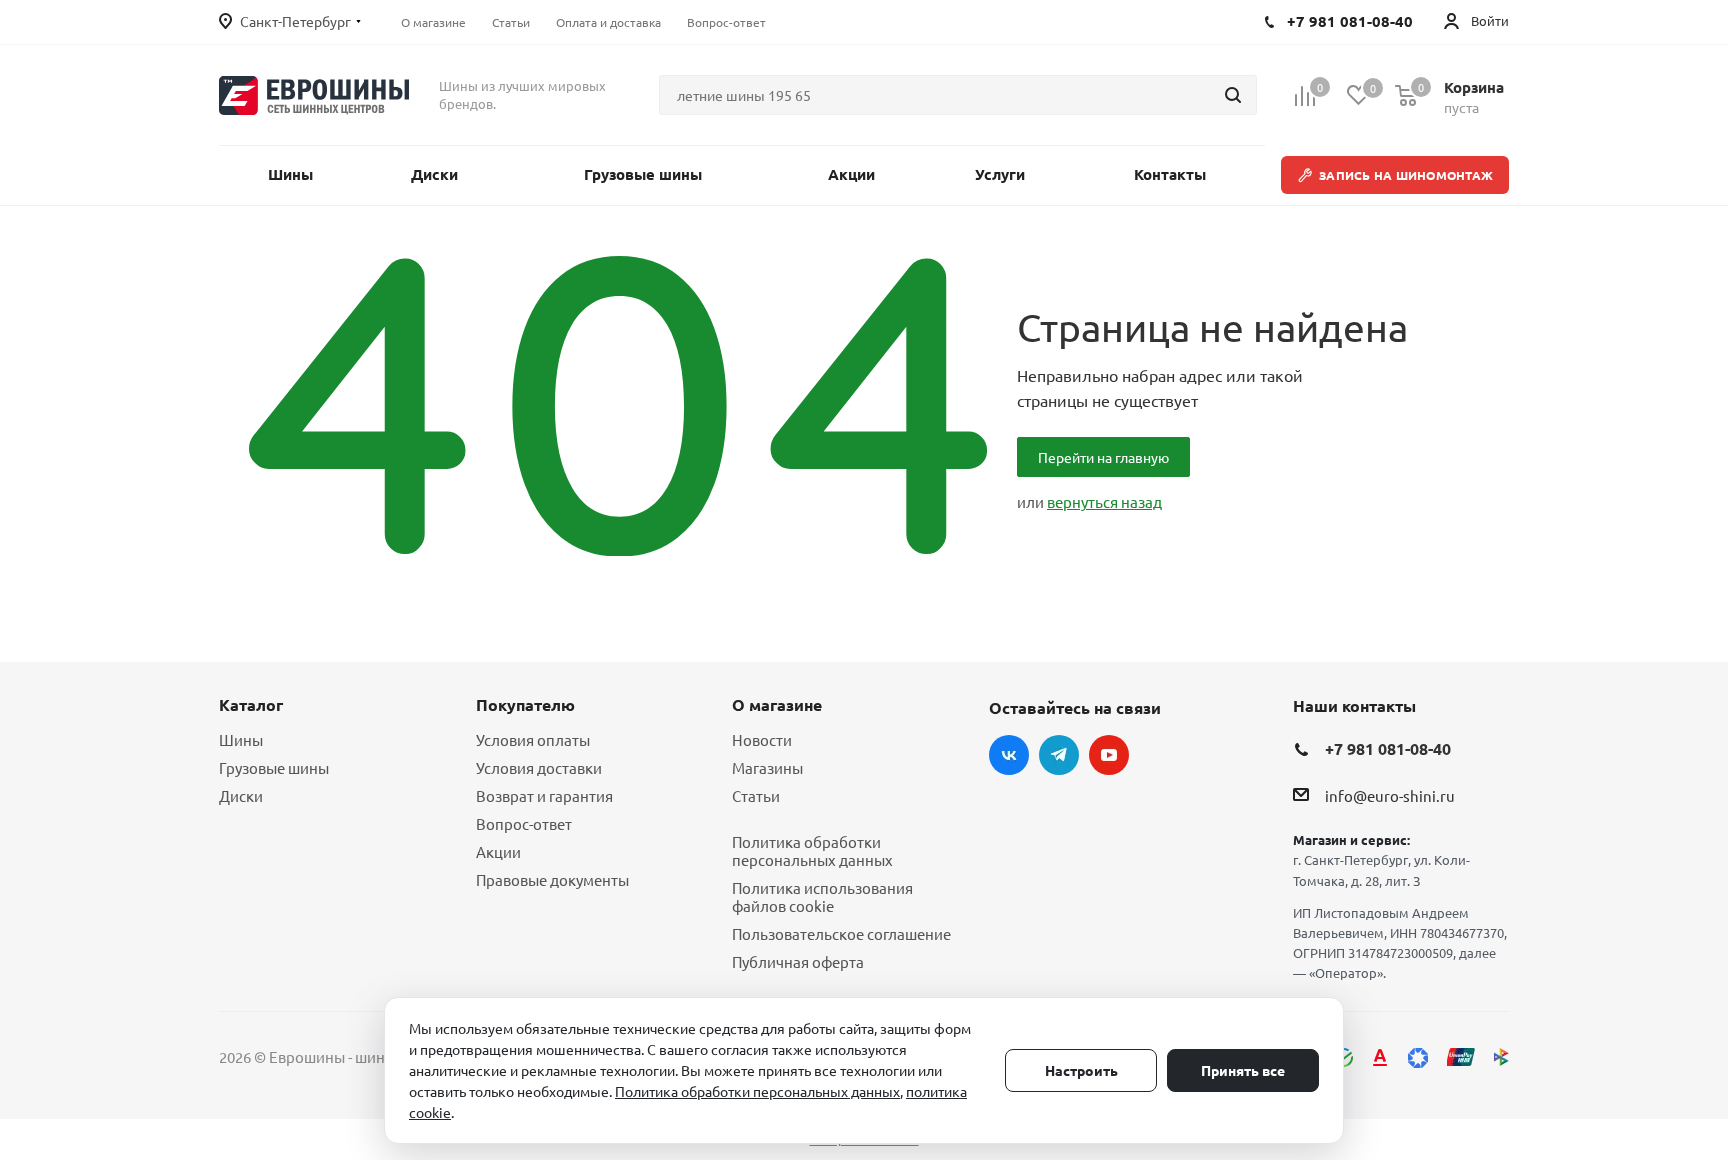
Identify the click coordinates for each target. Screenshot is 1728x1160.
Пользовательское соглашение (841, 933)
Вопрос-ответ (524, 823)
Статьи (756, 795)
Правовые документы (552, 879)
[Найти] (1233, 95)
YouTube (1109, 755)
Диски (241, 795)
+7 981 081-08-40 (1388, 748)
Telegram (1059, 755)
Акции (498, 851)
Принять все (1243, 1070)
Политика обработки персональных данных (812, 850)
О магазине (777, 704)
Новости (762, 739)
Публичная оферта (798, 961)
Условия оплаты (533, 739)
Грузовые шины (274, 767)
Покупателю (525, 704)
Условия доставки (539, 767)
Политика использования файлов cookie (822, 896)
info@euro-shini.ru (1390, 795)
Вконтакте (1009, 755)
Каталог (251, 704)
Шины (241, 739)
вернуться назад (1104, 501)
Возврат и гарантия (544, 795)
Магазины (767, 767)
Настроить (1081, 1070)
